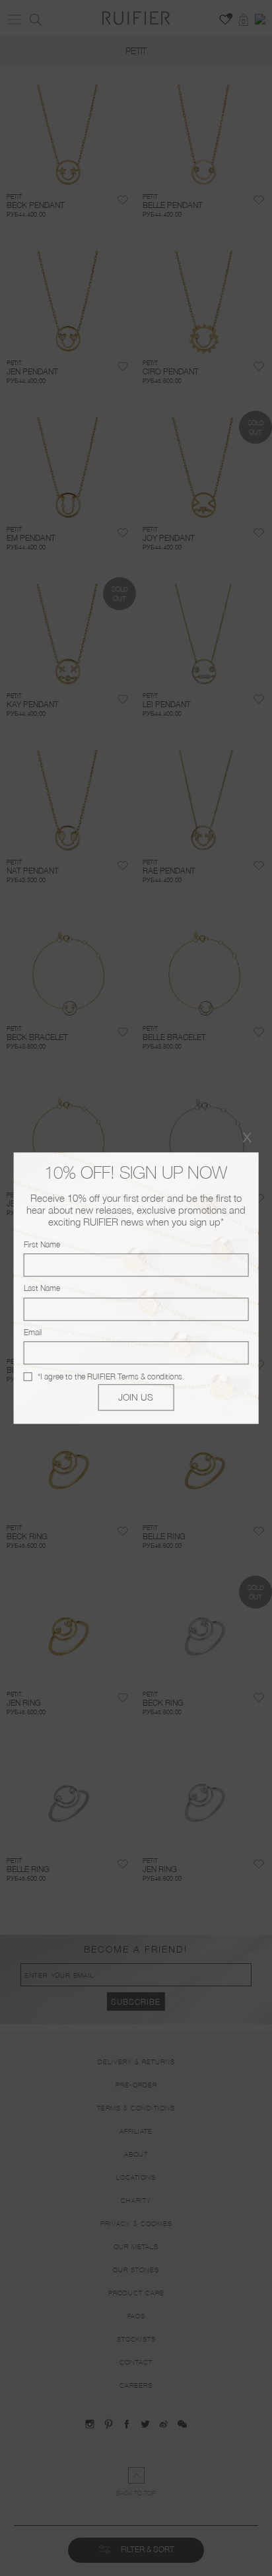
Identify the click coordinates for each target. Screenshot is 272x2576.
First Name (42, 1244)
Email (33, 1332)
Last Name (42, 1289)
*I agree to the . (111, 1376)
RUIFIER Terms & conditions (135, 1376)
